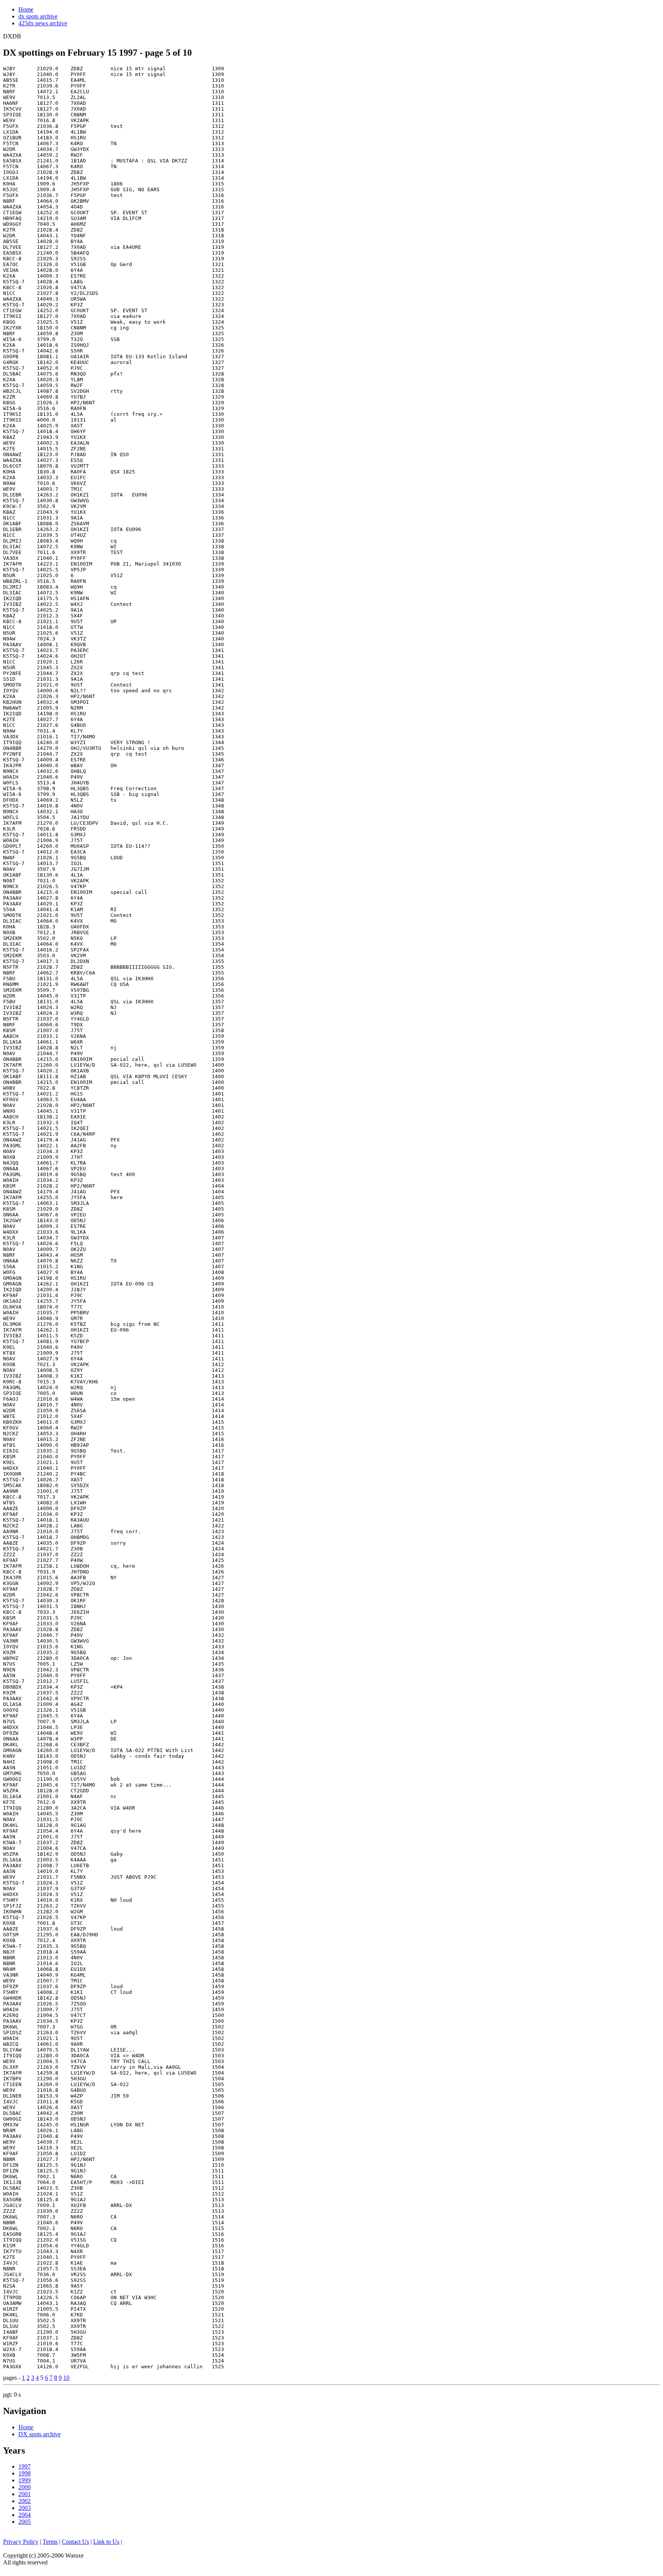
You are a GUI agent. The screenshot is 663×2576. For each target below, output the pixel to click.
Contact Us (75, 2542)
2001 (25, 2494)
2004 (25, 2515)
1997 (25, 2466)
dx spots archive (38, 16)
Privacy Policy (21, 2542)
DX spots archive (40, 2434)
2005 (25, 2522)
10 (66, 2378)
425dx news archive (43, 23)
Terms (50, 2542)
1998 (25, 2473)
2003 (25, 2508)
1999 (25, 2480)
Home (26, 9)
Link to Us (106, 2542)
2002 (25, 2501)
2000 (25, 2487)
